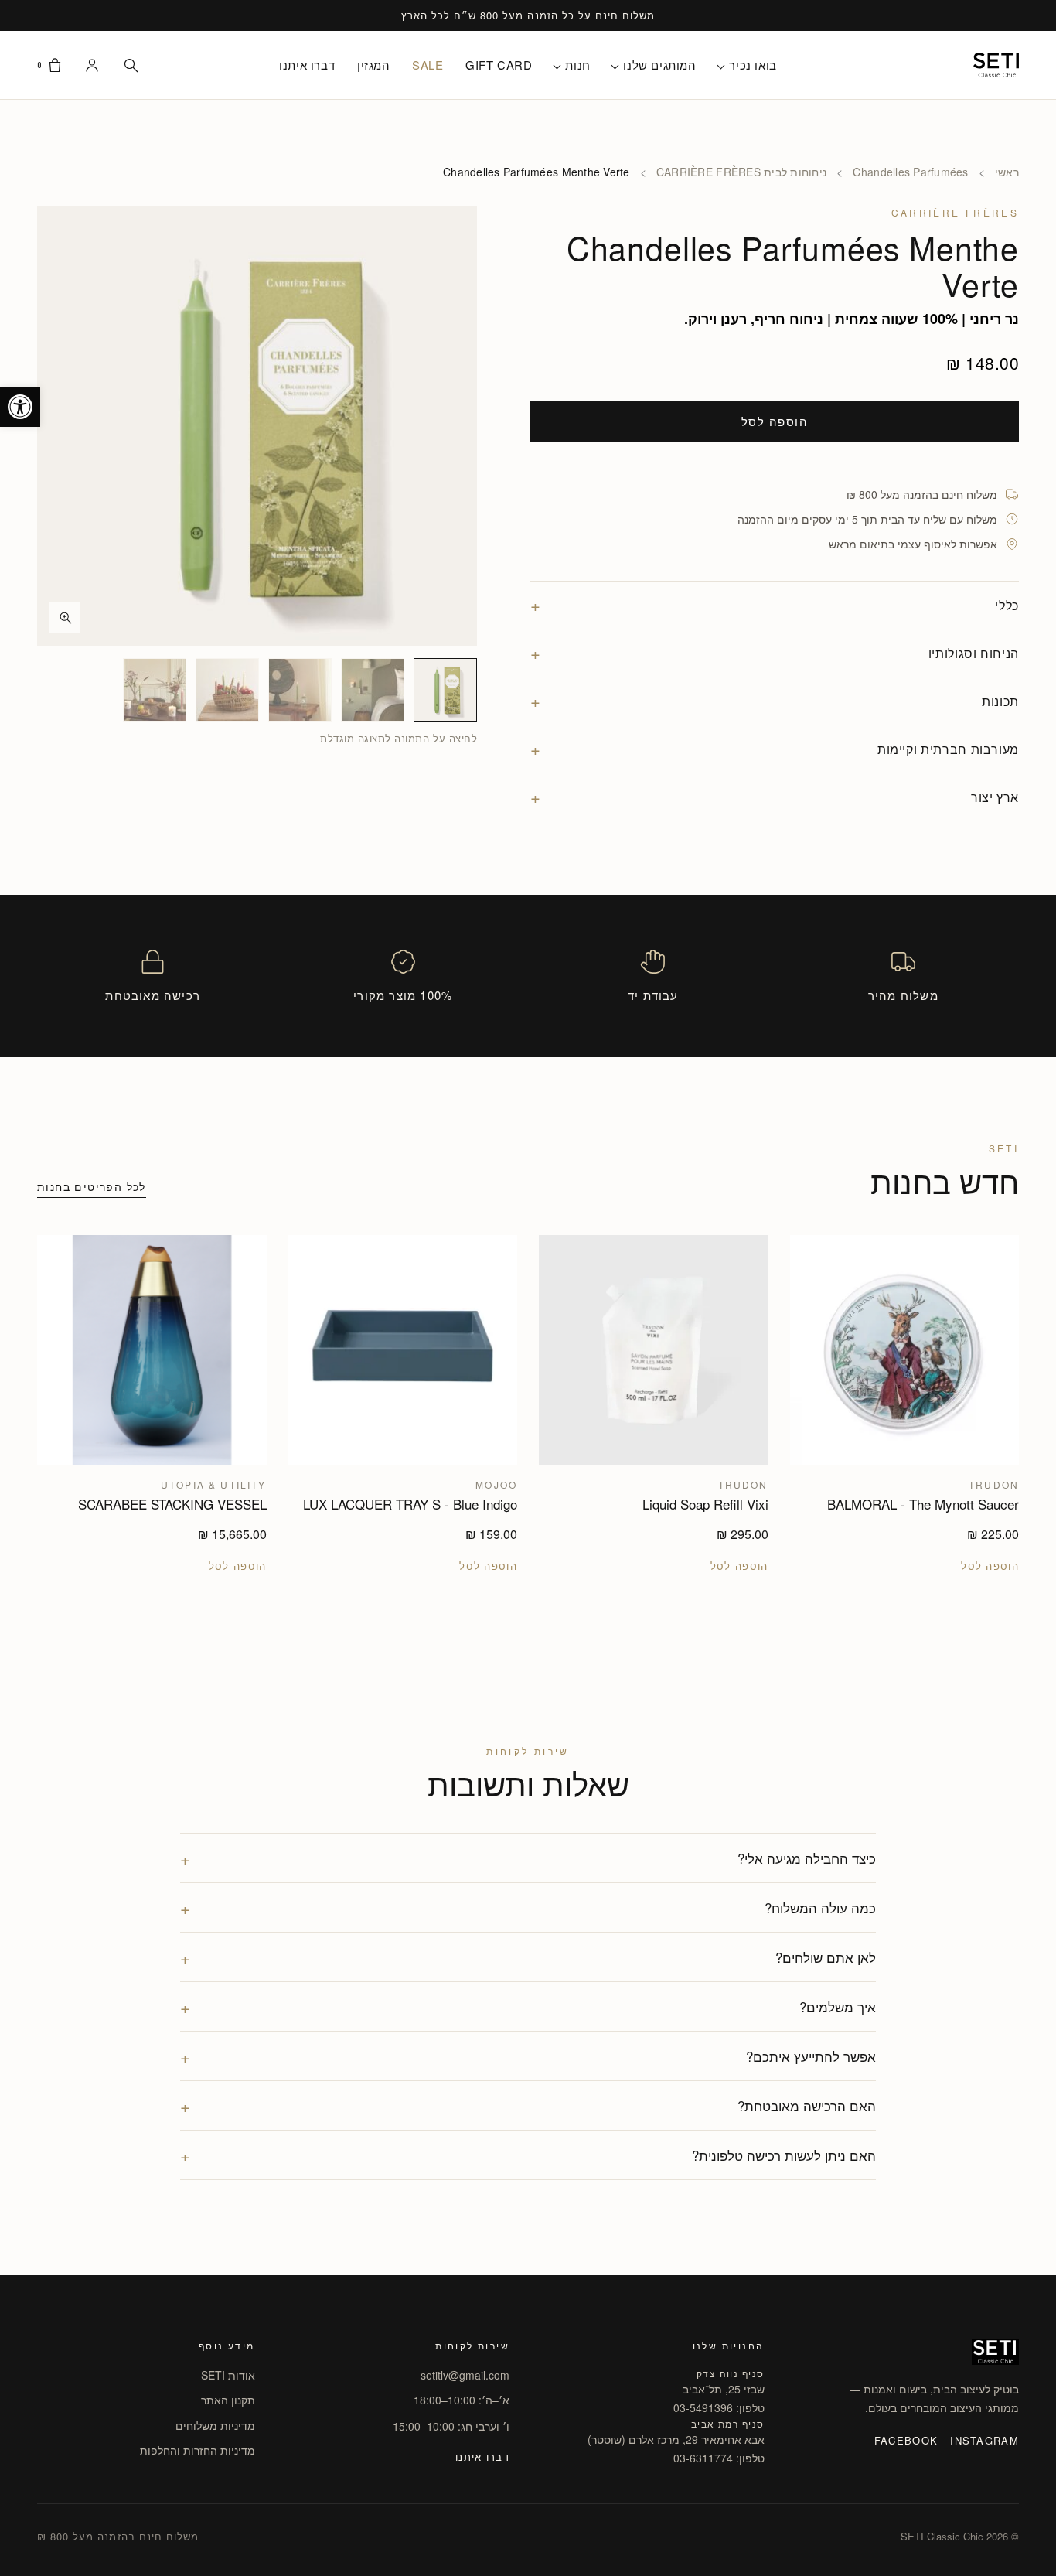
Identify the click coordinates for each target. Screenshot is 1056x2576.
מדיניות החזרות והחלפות (198, 2450)
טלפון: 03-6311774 (719, 2458)
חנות (577, 65)
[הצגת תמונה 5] (155, 690)
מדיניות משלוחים (215, 2425)
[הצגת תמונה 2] (373, 690)
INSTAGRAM (984, 2440)
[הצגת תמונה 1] (445, 690)
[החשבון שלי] (92, 65)
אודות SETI (228, 2375)
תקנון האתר (228, 2400)
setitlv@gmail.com (465, 2375)
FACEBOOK (906, 2440)
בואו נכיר (753, 65)
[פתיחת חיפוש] (131, 65)
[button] (20, 407)
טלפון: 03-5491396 (719, 2407)
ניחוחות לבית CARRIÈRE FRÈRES (741, 172)
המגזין (374, 65)
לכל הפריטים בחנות (92, 1186)
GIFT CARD (499, 65)
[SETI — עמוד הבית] (996, 65)
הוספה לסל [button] (990, 1566)
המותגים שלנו (659, 65)
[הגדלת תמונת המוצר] (257, 426)
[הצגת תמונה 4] (227, 690)
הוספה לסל (775, 421)
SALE (428, 65)
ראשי (1007, 172)
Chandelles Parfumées (910, 172)
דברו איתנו (307, 65)
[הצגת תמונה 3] (300, 690)
